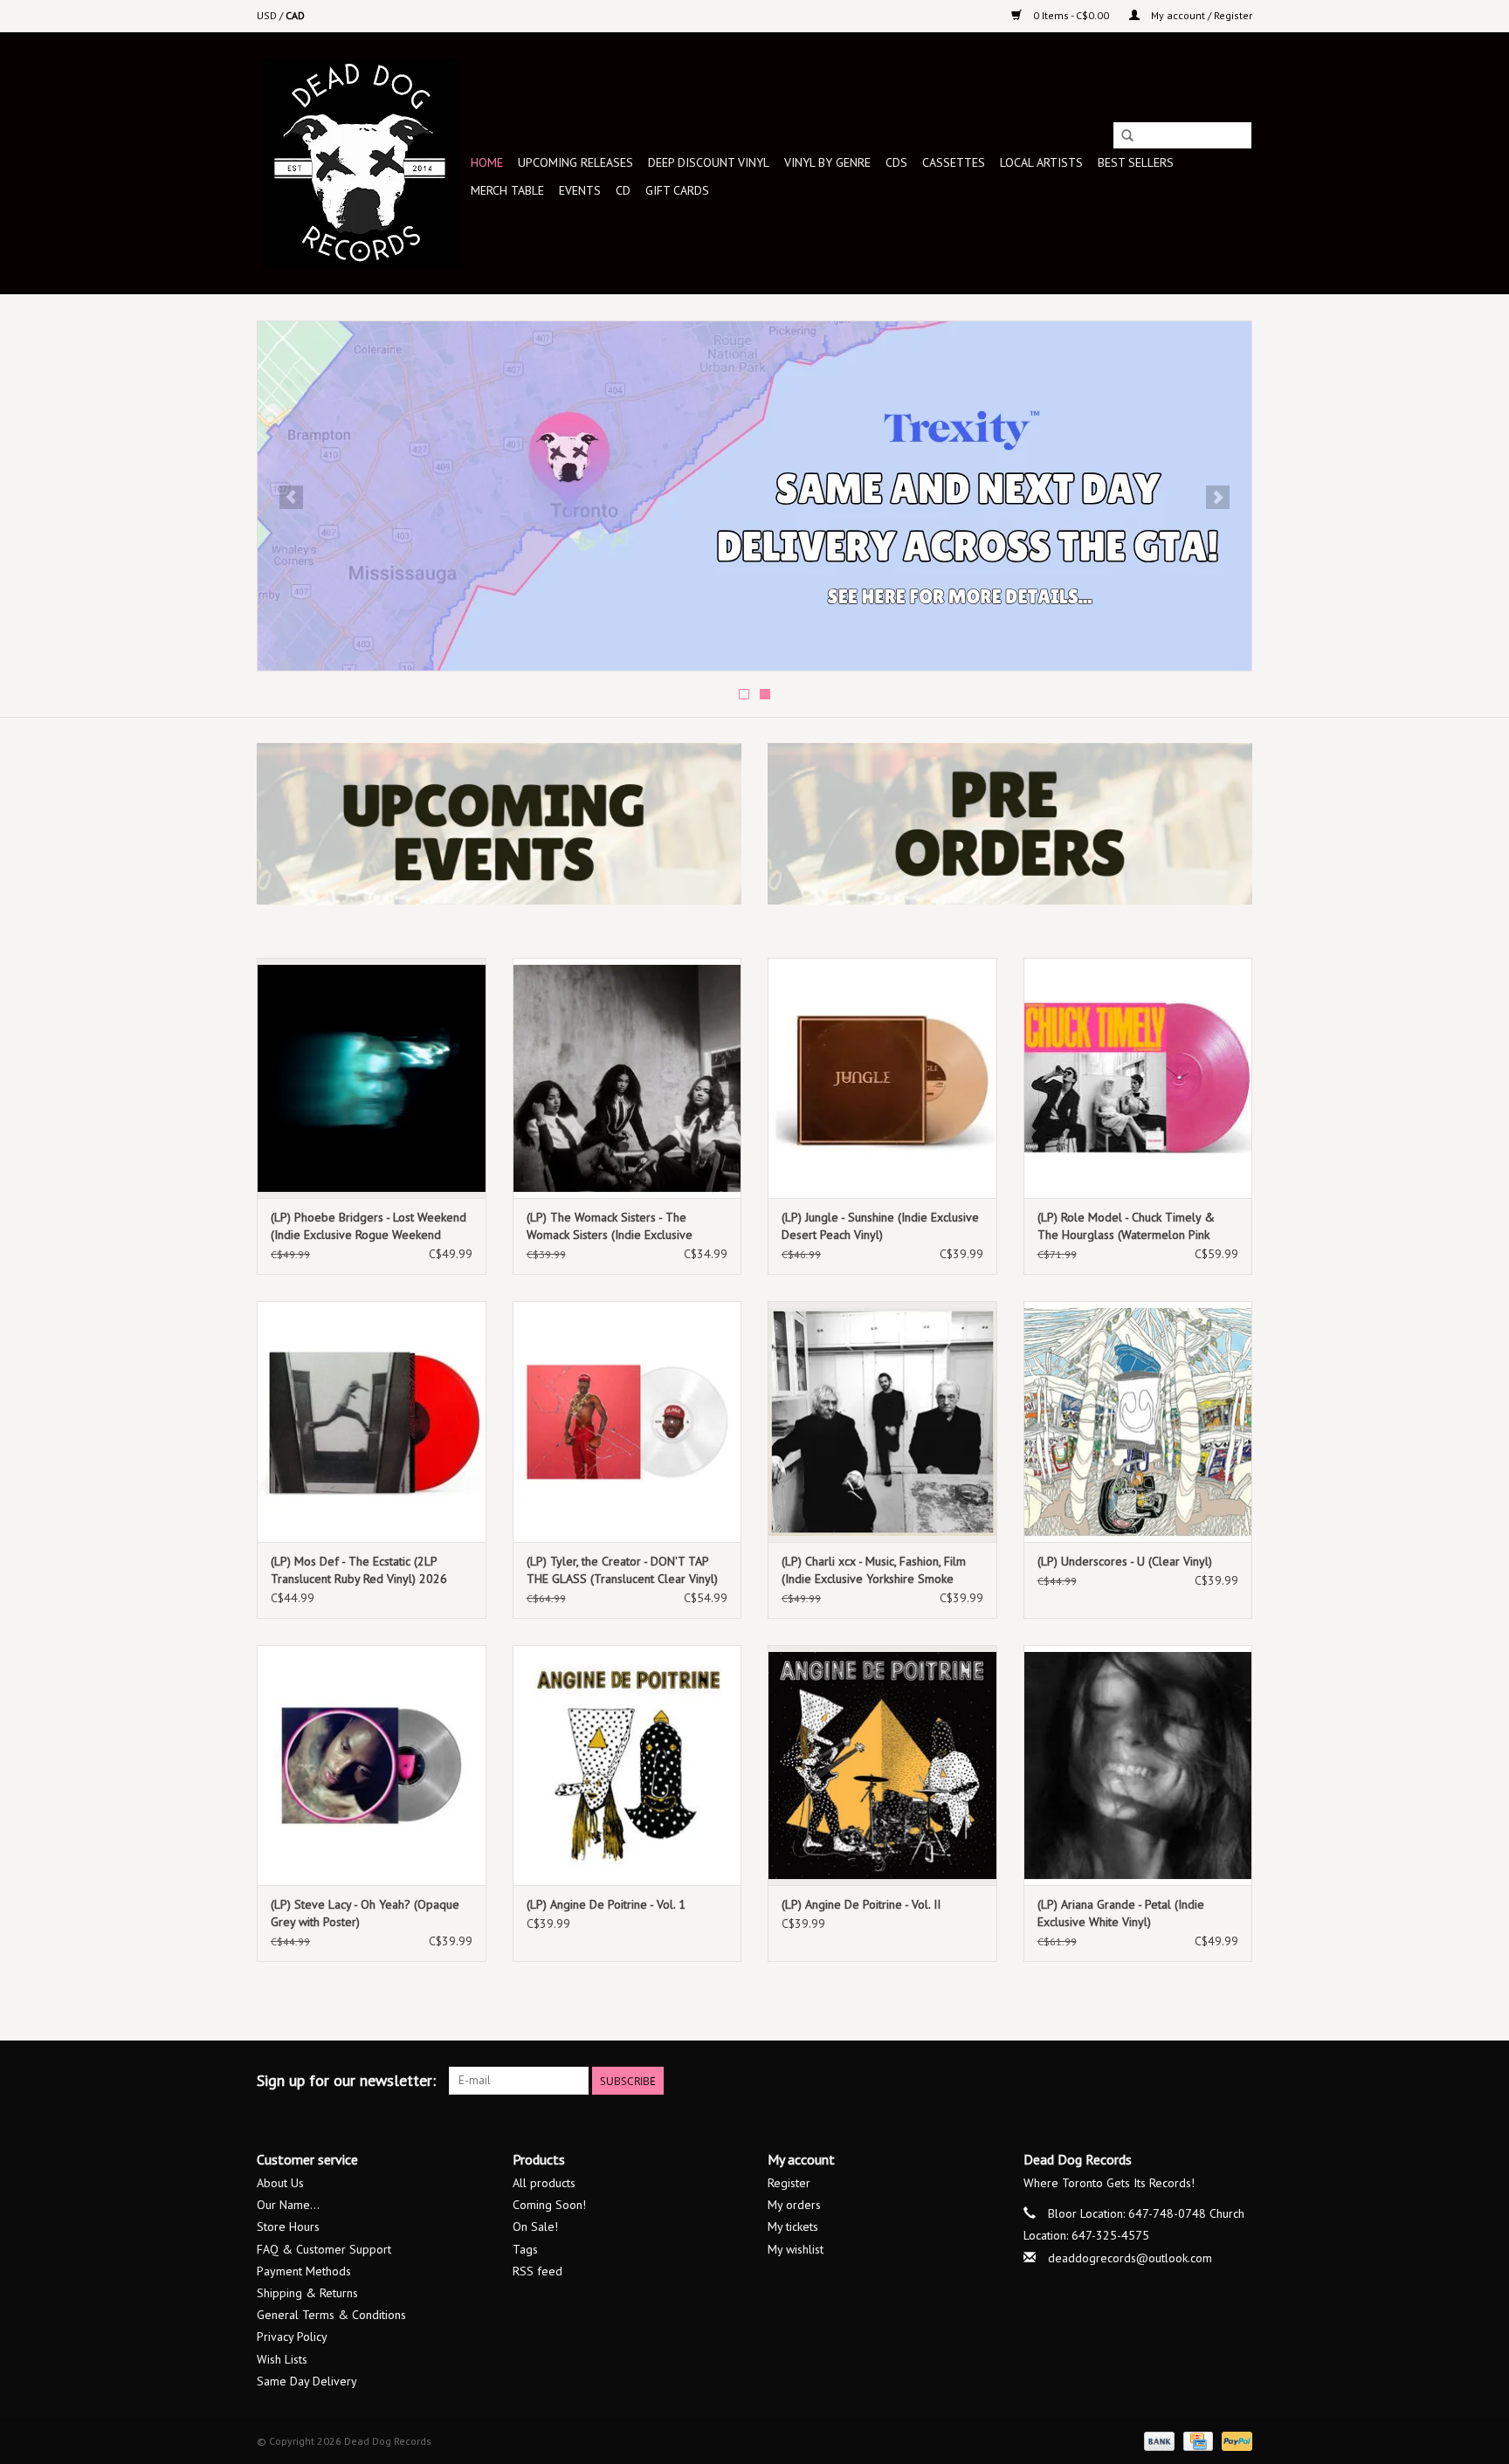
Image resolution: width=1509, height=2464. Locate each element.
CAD (295, 15)
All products (544, 2183)
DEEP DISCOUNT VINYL (709, 162)
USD (268, 15)
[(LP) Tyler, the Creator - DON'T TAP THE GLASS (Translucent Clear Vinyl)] (627, 1421)
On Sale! (535, 2227)
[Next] (1218, 497)
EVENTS (580, 190)
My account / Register (1200, 15)
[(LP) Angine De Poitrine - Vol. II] (882, 1765)
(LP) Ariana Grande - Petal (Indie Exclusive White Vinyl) (1121, 1913)
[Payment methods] (1158, 2440)
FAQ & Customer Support (324, 2249)
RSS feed (537, 2271)
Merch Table (507, 190)
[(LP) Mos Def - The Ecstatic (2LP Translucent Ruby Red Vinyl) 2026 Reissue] (372, 1421)
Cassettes (954, 162)
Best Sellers (1136, 162)
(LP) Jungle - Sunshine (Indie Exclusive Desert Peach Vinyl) (880, 1226)
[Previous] (291, 497)
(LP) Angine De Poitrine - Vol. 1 (606, 1904)
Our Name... (288, 2205)
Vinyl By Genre (827, 162)
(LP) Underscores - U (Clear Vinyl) (1125, 1561)
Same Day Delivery (307, 2381)
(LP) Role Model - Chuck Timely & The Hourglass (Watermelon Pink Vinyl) (1126, 1226)
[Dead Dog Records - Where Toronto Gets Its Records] (361, 163)
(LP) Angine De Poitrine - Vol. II (861, 1904)
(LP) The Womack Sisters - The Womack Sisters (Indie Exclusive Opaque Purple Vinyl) (610, 1226)
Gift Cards (677, 190)
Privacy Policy (292, 2337)
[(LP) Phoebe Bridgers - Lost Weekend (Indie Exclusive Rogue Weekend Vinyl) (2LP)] (372, 1078)
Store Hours (288, 2227)
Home (487, 162)
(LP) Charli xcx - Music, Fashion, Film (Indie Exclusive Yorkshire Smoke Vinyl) (874, 1570)
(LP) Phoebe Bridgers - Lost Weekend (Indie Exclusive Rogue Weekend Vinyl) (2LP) (369, 1226)
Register (789, 2183)
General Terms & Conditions (331, 2315)
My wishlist (796, 2249)
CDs (896, 162)
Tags (525, 2249)
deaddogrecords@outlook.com (1130, 2258)
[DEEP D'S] (754, 496)
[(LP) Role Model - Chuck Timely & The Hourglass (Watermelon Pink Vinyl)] (1138, 1078)
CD (623, 190)
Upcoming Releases (575, 162)
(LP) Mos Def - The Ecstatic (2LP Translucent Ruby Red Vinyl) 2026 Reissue (359, 1570)
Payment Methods (304, 2271)
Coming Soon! (549, 2205)
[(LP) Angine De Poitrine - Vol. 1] (627, 1765)
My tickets (793, 2227)
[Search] (1127, 136)
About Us (280, 2183)
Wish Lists (282, 2359)
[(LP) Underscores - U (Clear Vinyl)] (1138, 1421)
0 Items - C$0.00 (1071, 15)
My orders (794, 2205)
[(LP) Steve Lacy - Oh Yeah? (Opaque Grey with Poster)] (372, 1765)
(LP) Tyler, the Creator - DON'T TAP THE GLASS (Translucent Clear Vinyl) (622, 1570)
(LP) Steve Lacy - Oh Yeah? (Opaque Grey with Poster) (365, 1913)
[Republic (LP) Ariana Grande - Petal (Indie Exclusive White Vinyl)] (1138, 1765)
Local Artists (1041, 162)
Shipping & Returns (307, 2293)
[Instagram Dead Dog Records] (1238, 2081)
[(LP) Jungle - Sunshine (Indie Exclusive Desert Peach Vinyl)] (882, 1078)
